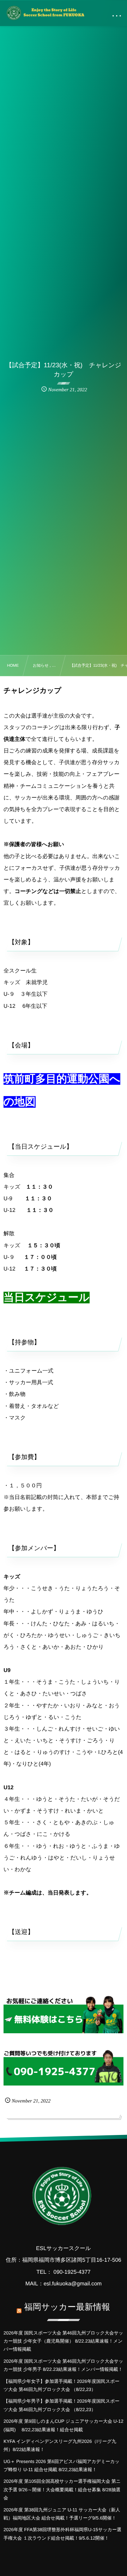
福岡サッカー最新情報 (67, 2307)
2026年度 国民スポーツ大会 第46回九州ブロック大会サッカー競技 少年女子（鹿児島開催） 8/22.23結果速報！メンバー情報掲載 (63, 2341)
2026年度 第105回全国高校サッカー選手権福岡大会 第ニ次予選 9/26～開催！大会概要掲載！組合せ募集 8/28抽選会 (62, 2489)
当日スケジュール (47, 1298)
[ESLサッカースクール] (45, 13)
